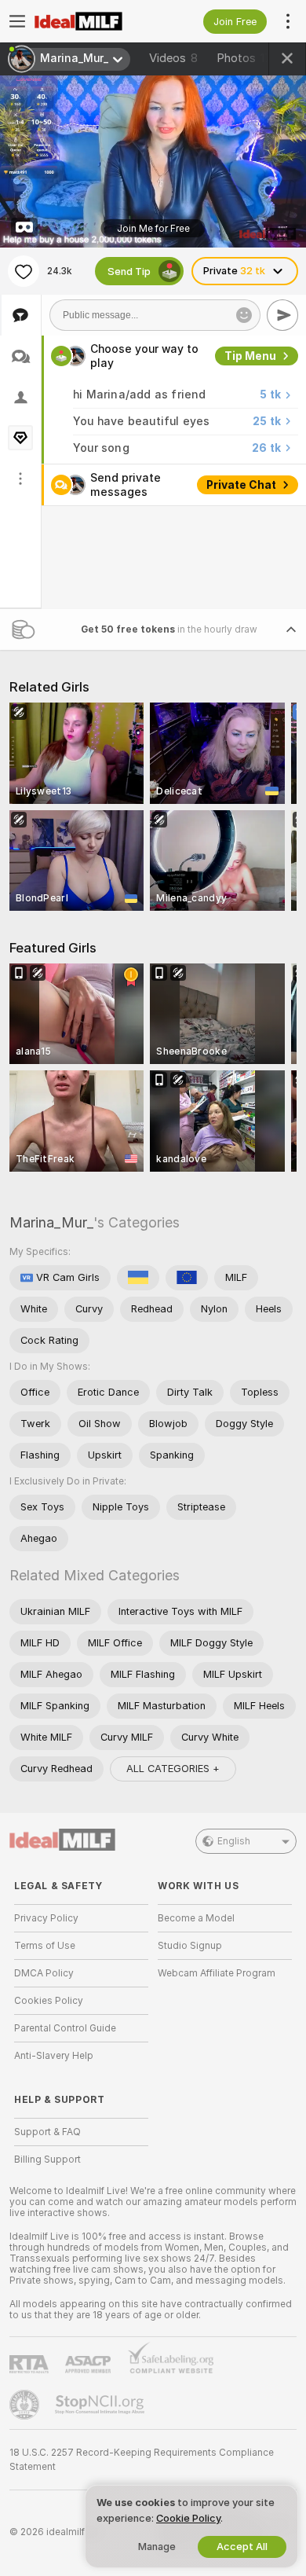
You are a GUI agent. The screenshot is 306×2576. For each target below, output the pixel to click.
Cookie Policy (188, 2518)
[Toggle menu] (17, 21)
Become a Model (196, 1918)
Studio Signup (190, 1946)
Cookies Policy (49, 2001)
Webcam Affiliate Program (217, 1973)
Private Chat (241, 485)
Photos (247, 58)
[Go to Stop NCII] (101, 2405)
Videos (173, 58)
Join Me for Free (153, 228)
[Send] (282, 315)
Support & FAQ (47, 2132)
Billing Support (47, 2160)
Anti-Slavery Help (54, 2056)
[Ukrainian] (138, 1277)
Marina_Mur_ (51, 1222)
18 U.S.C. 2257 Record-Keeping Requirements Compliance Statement (142, 2460)
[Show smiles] (244, 315)
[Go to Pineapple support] (26, 2405)
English (234, 1841)
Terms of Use (45, 1946)
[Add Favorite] (24, 271)
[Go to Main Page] (94, 21)
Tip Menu (250, 356)
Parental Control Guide (65, 2028)
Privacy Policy (46, 1918)
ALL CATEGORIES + (173, 1768)
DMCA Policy (44, 1973)
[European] (187, 1277)
